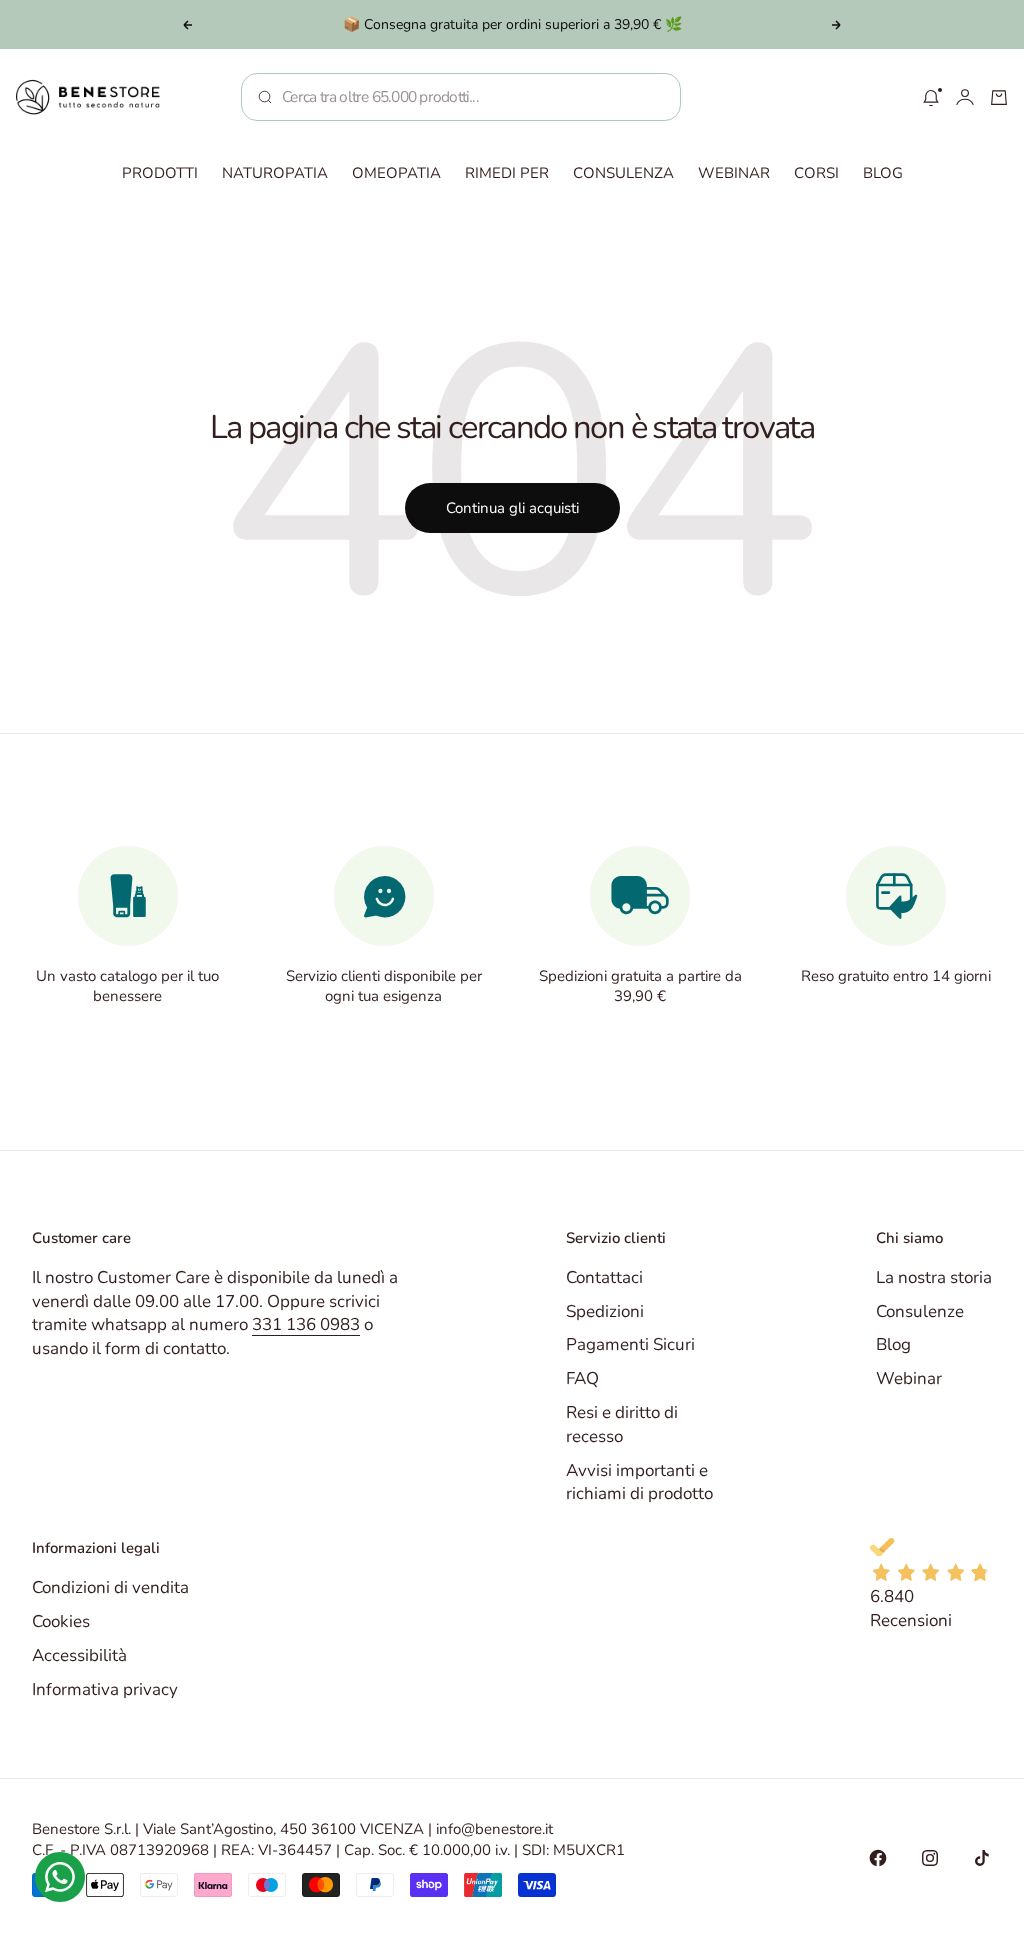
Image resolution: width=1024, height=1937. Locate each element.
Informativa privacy (105, 1689)
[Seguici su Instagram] (930, 1858)
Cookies (61, 1621)
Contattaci (604, 1277)
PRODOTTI (160, 173)
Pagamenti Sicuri (630, 1344)
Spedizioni (605, 1311)
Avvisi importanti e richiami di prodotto (639, 1482)
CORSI (816, 173)
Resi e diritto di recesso (622, 1424)
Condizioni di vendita (110, 1587)
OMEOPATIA (396, 173)
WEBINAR (734, 173)
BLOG (883, 173)
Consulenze (920, 1311)
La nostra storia (934, 1277)
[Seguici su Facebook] (878, 1858)
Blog (893, 1344)
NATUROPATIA (275, 173)
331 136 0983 (306, 1324)
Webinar (909, 1378)
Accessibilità (79, 1655)
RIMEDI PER (507, 173)
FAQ (582, 1378)
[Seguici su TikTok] (982, 1858)
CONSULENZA (623, 173)
